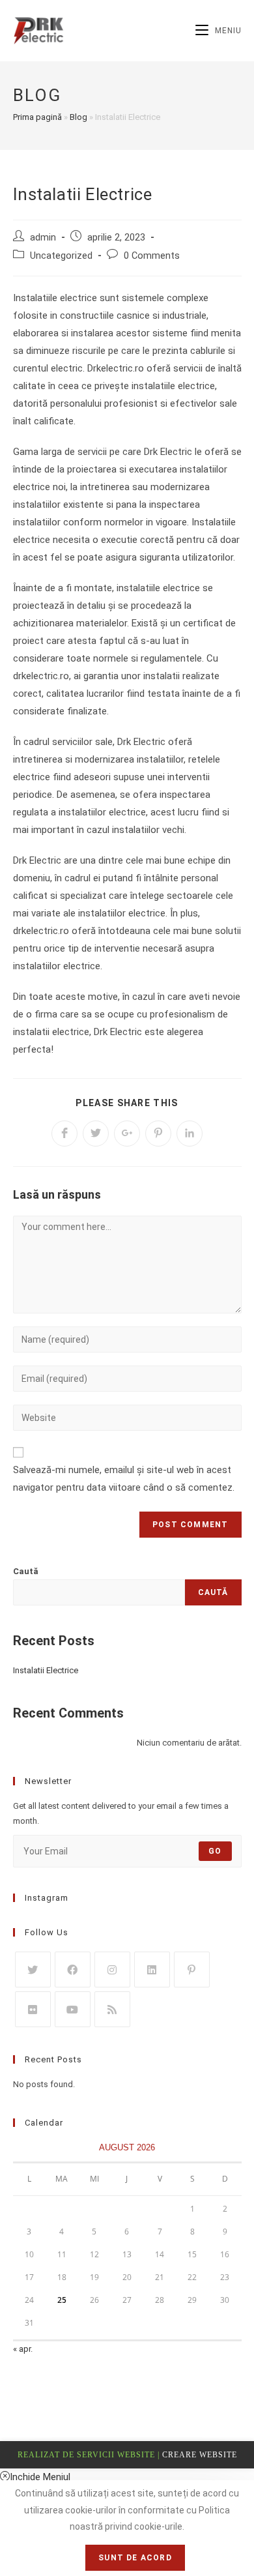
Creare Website (200, 2455)
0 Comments (152, 256)
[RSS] (112, 2009)
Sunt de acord (135, 2558)
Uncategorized (61, 256)
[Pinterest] (192, 1969)
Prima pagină (37, 117)
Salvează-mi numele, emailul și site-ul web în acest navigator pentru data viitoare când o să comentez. (124, 1479)
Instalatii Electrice (46, 1670)
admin (43, 238)
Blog (78, 117)
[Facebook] (73, 1969)
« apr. (23, 2349)
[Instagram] (112, 1969)
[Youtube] (73, 2009)
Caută (26, 1571)
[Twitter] (33, 1969)
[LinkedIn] (152, 1969)
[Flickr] (33, 2009)
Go (215, 1851)
